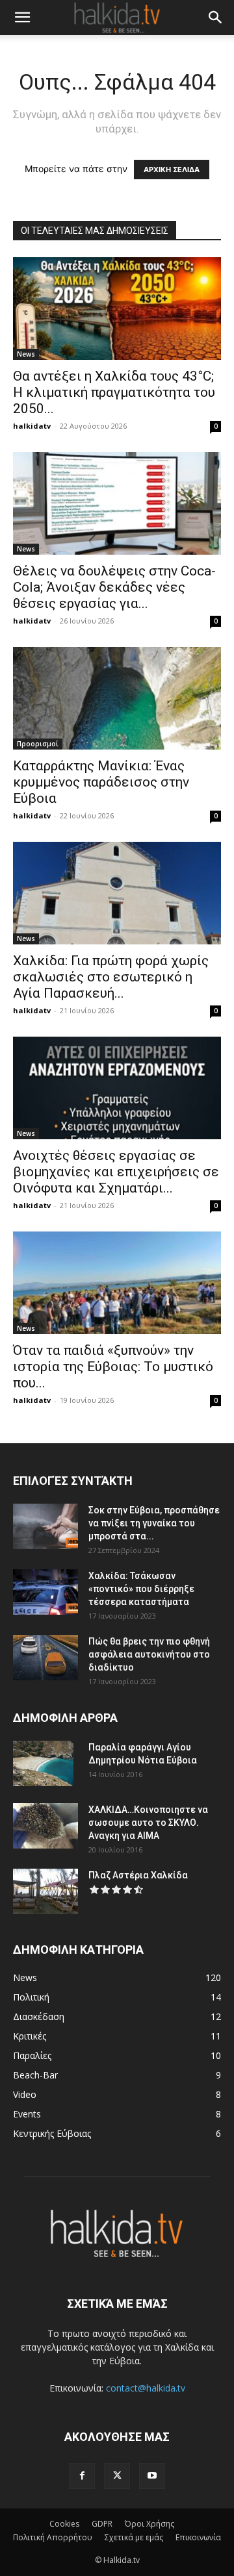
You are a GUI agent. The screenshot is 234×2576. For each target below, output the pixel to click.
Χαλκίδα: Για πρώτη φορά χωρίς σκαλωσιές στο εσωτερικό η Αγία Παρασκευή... (111, 977)
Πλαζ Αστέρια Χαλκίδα (138, 1875)
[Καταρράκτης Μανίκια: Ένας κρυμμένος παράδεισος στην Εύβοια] (117, 698)
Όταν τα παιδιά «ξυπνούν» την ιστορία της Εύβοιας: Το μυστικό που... (113, 1367)
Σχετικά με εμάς (134, 2537)
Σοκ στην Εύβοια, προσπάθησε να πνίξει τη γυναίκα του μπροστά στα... (154, 1523)
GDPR (102, 2524)
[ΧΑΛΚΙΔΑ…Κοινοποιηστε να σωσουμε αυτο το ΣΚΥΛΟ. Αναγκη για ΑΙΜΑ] (45, 1826)
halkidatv (32, 426)
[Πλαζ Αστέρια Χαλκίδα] (45, 1891)
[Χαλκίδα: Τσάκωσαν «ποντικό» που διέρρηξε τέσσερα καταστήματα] (45, 1592)
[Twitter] (117, 2476)
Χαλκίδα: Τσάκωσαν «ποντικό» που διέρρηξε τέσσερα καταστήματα (141, 1589)
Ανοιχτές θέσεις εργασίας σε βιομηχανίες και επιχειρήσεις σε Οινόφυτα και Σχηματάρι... (116, 1172)
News (26, 354)
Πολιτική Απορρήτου (53, 2537)
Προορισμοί (38, 744)
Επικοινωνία (198, 2537)
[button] (22, 18)
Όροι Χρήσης (149, 2524)
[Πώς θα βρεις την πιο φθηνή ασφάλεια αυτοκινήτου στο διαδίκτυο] (45, 1658)
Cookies (64, 2524)
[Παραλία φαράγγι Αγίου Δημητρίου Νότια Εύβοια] (43, 1763)
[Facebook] (82, 2476)
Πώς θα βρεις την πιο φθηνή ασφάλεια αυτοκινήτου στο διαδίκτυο (149, 1654)
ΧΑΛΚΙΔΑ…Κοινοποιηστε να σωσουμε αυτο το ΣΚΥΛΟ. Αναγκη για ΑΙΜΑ (148, 1823)
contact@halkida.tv (146, 2388)
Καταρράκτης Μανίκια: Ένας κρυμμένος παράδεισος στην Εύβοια (101, 782)
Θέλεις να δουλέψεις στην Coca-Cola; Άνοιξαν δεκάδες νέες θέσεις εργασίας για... (114, 587)
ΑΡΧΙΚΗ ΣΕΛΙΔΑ (172, 170)
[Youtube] (152, 2476)
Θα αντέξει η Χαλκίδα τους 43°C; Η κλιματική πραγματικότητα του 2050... (114, 392)
